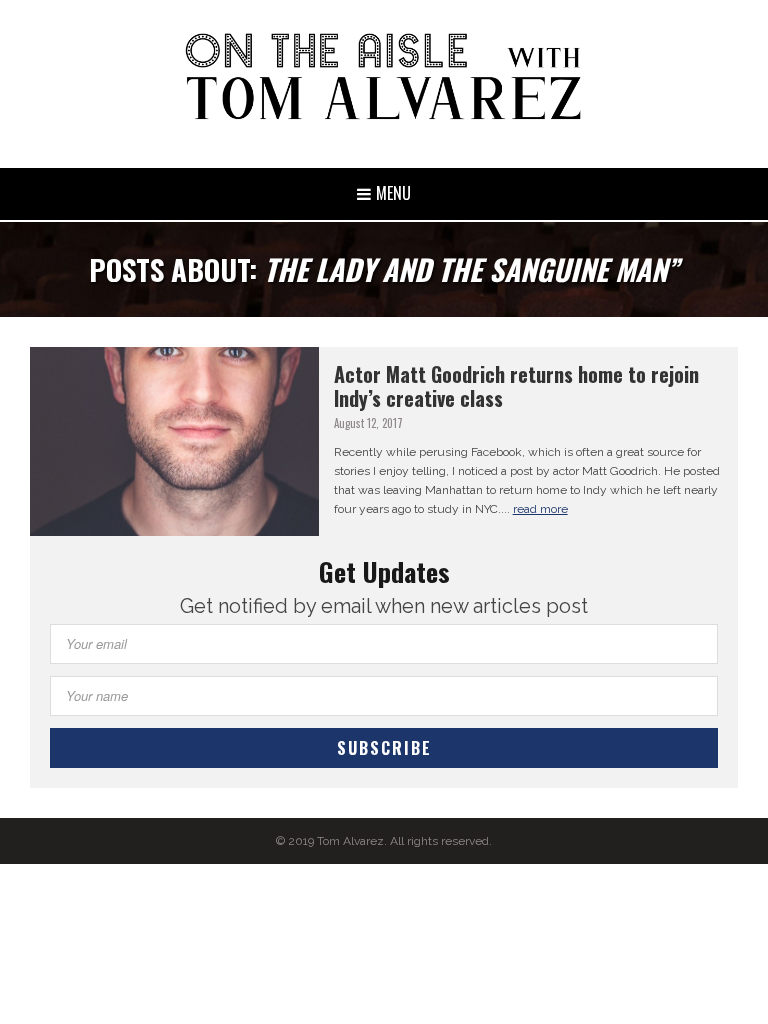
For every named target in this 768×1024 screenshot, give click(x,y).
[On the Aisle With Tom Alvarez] (384, 76)
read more (540, 509)
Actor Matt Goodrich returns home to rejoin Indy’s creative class (516, 386)
